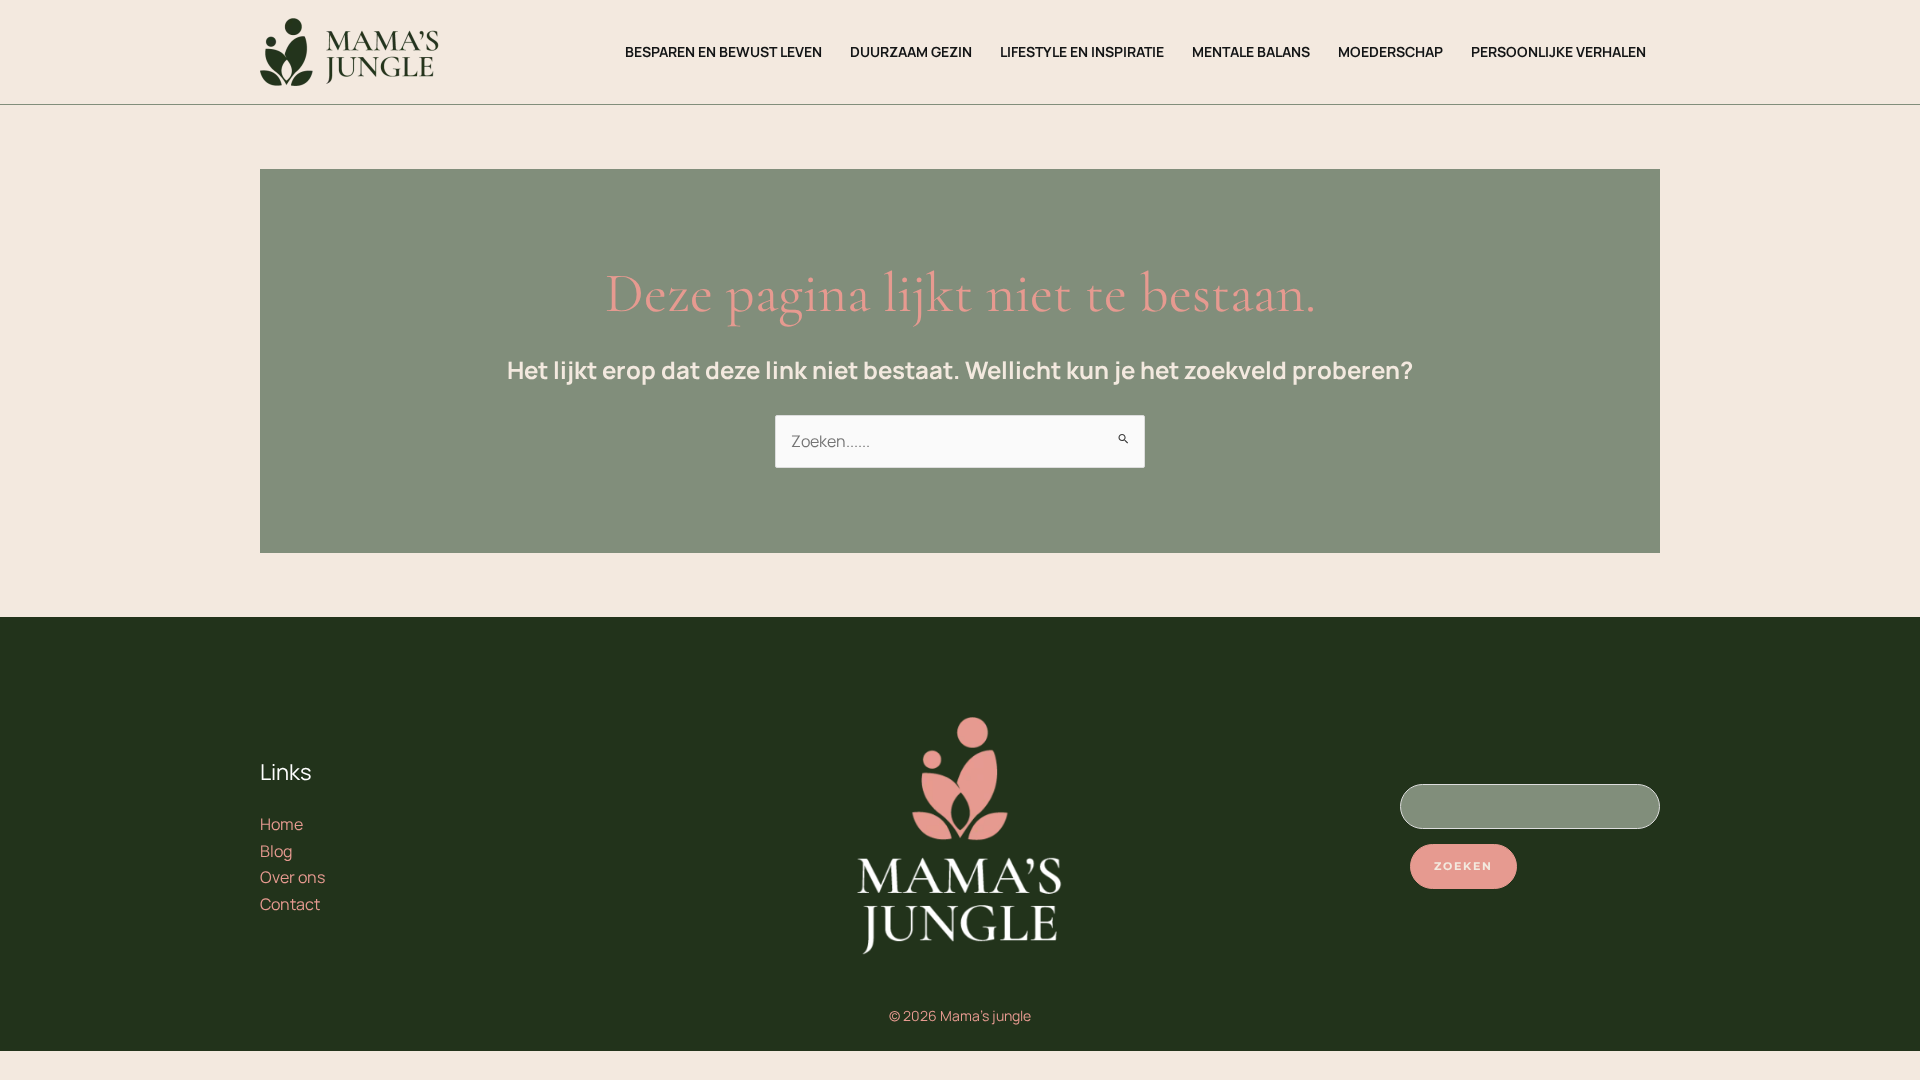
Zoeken (1463, 866)
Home (281, 824)
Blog (276, 851)
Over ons (292, 877)
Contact (290, 904)
